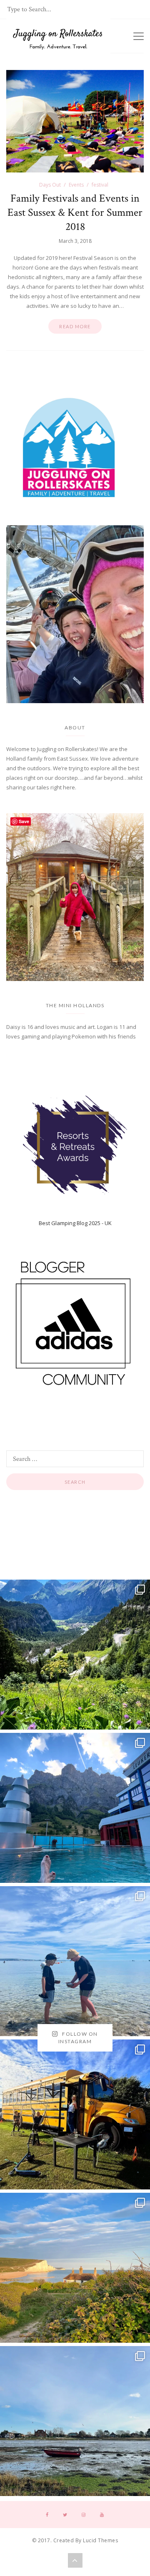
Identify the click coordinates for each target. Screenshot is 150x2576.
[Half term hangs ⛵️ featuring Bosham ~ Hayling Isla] (75, 2421)
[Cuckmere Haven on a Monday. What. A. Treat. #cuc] (75, 2268)
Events (76, 185)
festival (100, 185)
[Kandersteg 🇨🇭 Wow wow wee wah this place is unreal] (75, 1655)
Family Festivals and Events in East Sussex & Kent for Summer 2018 (75, 212)
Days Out (50, 185)
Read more (75, 326)
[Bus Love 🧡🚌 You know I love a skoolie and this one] (75, 2114)
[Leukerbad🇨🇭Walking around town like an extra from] (75, 1808)
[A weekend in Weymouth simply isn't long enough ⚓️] (75, 1961)
